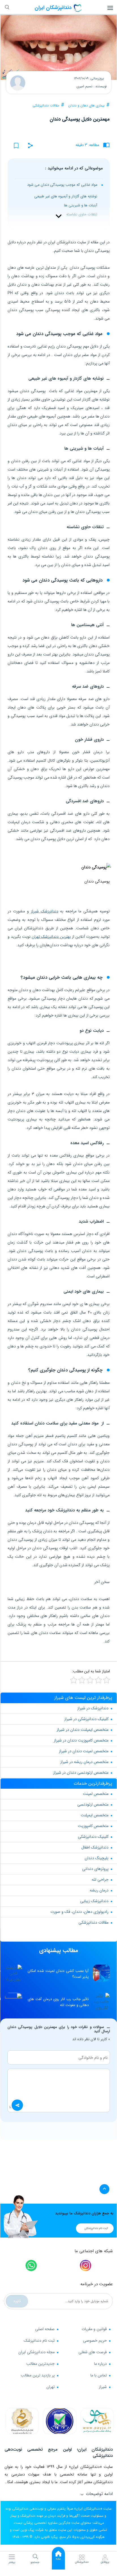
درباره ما (100, 2364)
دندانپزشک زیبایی (94, 1901)
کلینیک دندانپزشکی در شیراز (86, 1719)
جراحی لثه (100, 1880)
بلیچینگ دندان (97, 1858)
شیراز (103, 2387)
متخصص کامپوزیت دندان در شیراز (81, 1740)
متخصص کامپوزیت (93, 1826)
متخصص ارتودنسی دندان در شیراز (81, 1773)
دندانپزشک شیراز (45, 911)
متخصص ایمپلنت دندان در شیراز (83, 1730)
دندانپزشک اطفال (95, 1847)
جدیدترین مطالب (41, 2364)
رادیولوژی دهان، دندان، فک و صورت (79, 1912)
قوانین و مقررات (94, 2329)
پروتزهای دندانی (95, 1869)
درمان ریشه (99, 1890)
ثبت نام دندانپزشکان (96, 2228)
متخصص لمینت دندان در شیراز (84, 1751)
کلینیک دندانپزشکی (93, 1837)
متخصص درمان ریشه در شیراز (84, 1762)
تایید (17, 2301)
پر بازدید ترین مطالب (38, 2375)
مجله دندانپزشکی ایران (37, 2352)
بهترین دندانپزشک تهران (51, 937)
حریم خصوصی (95, 2341)
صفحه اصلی (45, 2329)
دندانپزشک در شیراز (93, 1708)
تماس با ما (99, 2375)
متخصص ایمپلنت (95, 1815)
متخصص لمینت (96, 1794)
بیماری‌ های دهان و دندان (86, 105)
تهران (51, 2387)
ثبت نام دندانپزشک (39, 2341)
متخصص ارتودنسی (93, 1804)
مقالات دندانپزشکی (46, 105)
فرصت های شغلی (93, 2352)
